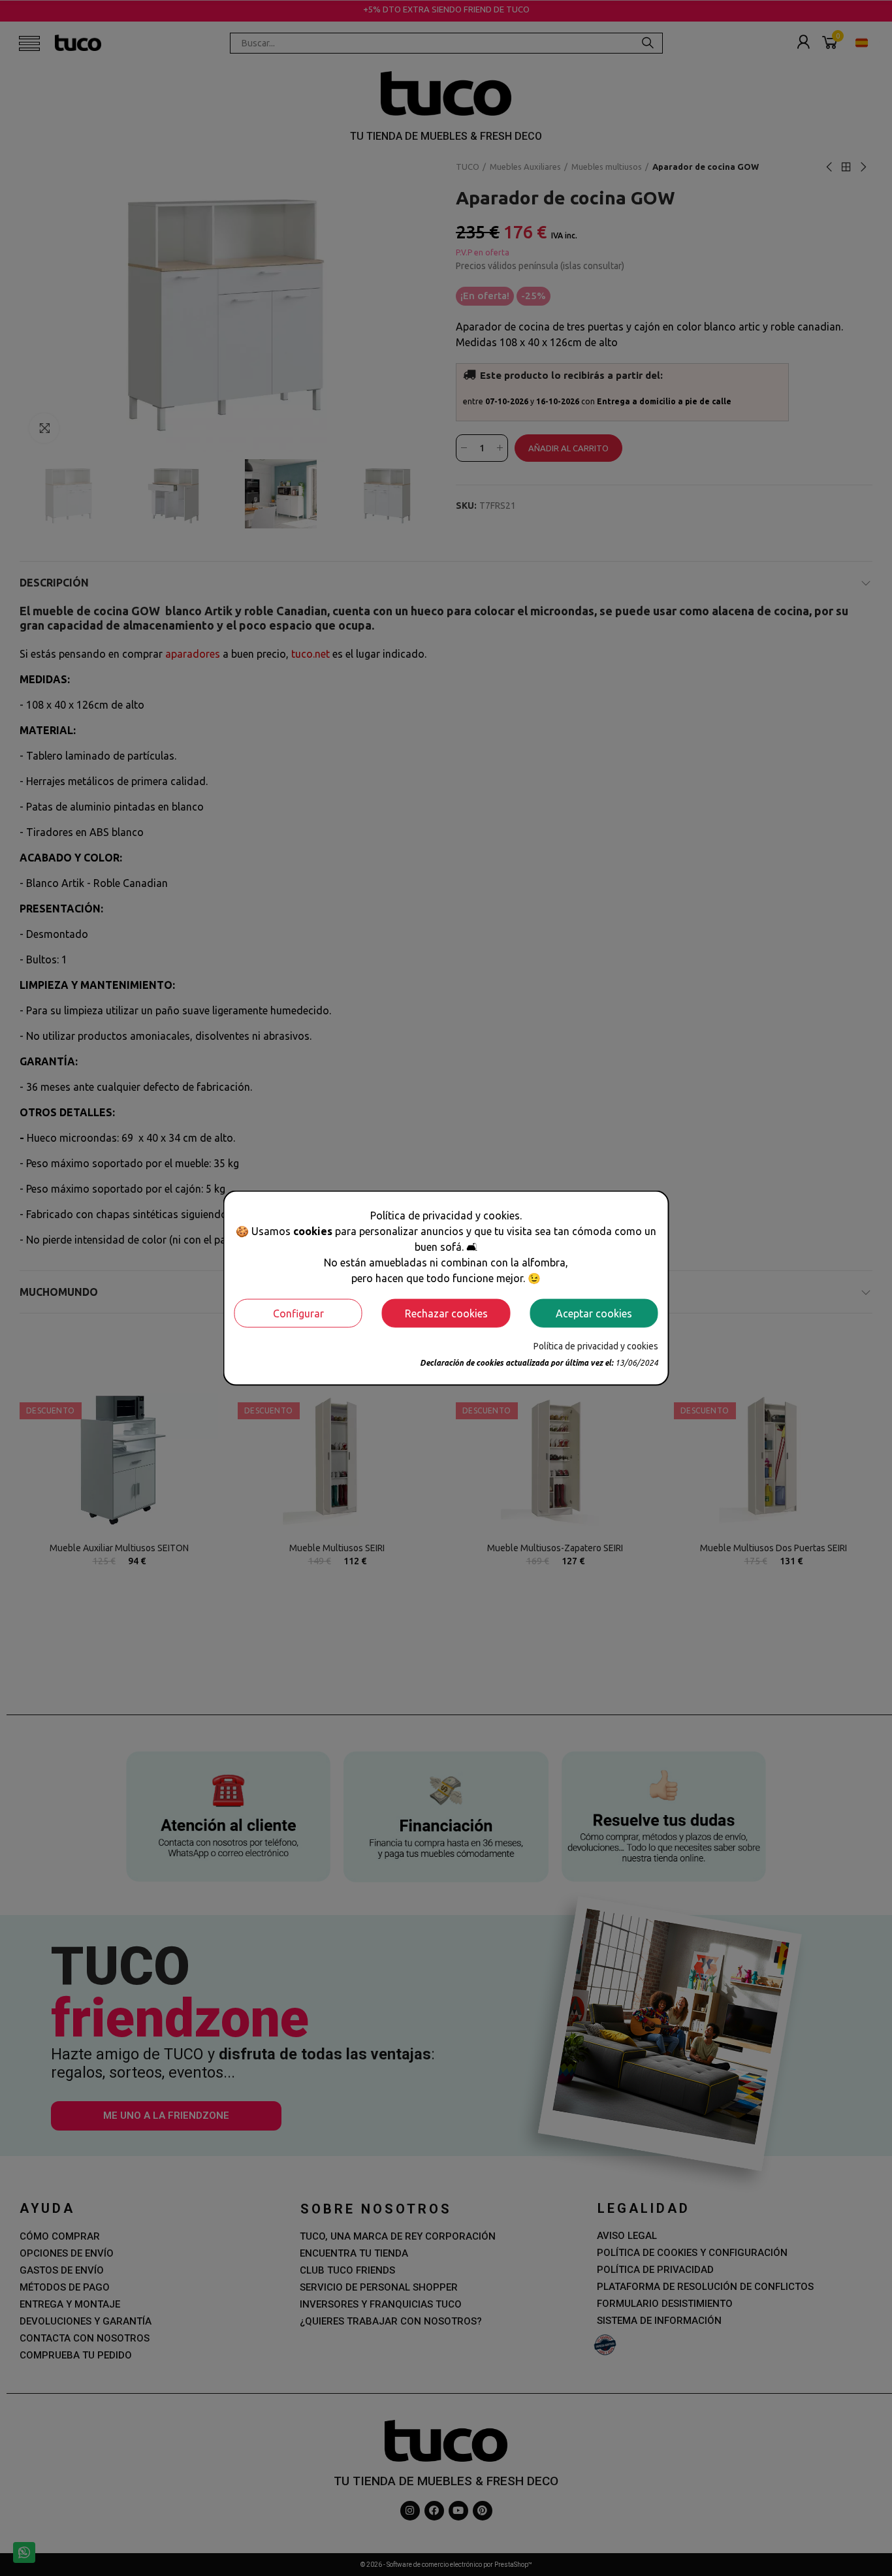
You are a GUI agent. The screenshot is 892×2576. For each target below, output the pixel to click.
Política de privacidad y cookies (596, 1345)
